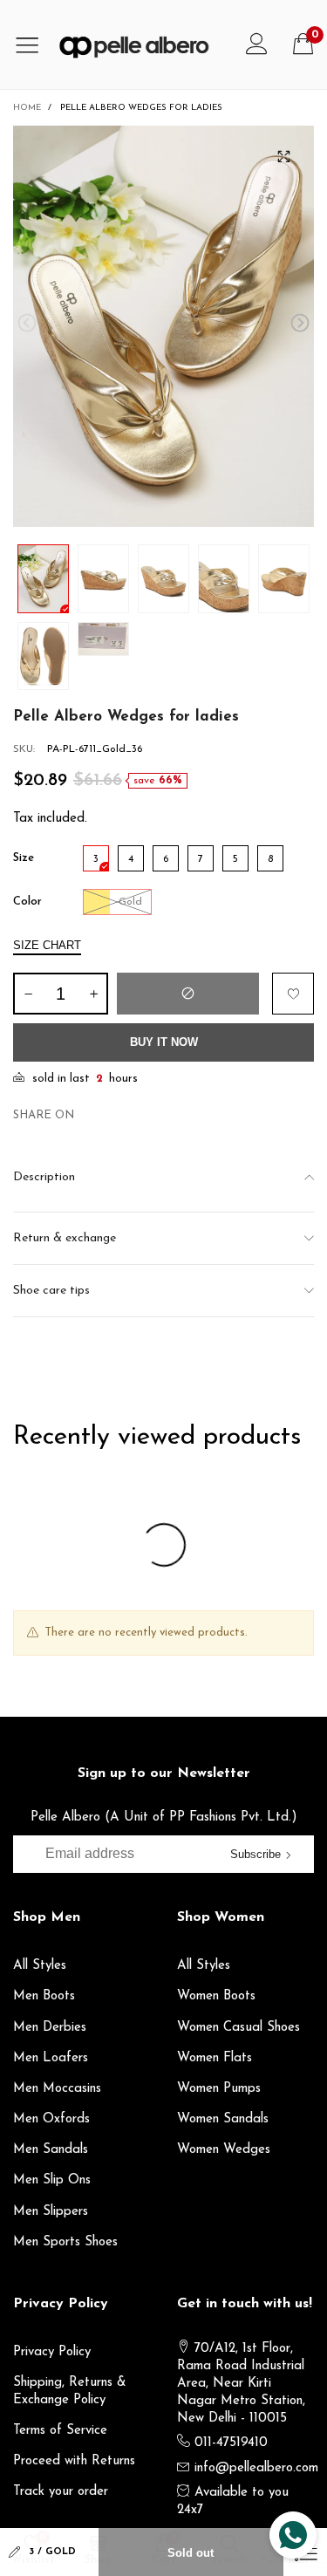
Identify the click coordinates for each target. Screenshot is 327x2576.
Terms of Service (60, 2431)
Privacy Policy (52, 2352)
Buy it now (164, 1042)
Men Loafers (51, 2058)
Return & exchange (65, 1238)
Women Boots (216, 1996)
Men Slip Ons (52, 2180)
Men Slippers (51, 2212)
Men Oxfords (51, 2119)
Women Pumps (219, 2089)
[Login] (257, 44)
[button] (27, 323)
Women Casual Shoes (238, 2028)
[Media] (283, 156)
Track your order (61, 2492)
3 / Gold (52, 2552)
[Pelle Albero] (143, 44)
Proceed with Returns (74, 2461)
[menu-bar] (34, 44)
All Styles (40, 1966)
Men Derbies (50, 2028)
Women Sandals (223, 2119)
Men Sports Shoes (65, 2242)
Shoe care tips (51, 1291)
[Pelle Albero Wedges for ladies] (163, 326)
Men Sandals (51, 2150)
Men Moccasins (57, 2089)
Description (44, 1177)
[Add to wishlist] (293, 994)
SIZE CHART (47, 945)
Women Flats (215, 2058)
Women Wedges (224, 2150)
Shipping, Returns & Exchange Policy (70, 2392)
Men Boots (44, 1996)
